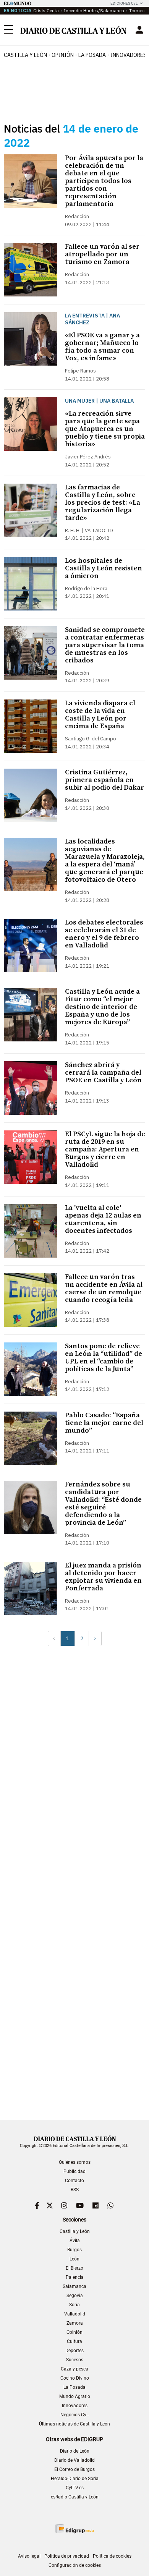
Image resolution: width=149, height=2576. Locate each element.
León (74, 2259)
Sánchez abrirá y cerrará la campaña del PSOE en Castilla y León (103, 1073)
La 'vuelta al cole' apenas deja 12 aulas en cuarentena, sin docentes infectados (103, 1219)
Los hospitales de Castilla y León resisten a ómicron (104, 568)
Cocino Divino (75, 2378)
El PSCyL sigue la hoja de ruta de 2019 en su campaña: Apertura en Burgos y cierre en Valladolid (105, 1149)
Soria (74, 2305)
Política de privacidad (67, 2556)
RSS (75, 2190)
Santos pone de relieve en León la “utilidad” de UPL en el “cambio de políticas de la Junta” (104, 1358)
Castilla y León (25, 55)
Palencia (75, 2277)
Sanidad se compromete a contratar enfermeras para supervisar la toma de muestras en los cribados (105, 645)
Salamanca (74, 2286)
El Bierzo (74, 2268)
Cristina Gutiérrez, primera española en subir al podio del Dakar (104, 780)
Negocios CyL (74, 2415)
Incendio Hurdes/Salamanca (94, 11)
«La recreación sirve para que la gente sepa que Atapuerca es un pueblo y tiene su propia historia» (105, 429)
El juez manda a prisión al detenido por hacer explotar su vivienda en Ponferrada (103, 1577)
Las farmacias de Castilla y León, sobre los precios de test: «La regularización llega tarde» (103, 503)
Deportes (74, 2351)
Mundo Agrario (75, 2396)
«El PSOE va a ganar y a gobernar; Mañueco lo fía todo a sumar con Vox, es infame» (102, 347)
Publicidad (74, 2171)
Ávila (75, 2241)
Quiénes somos (75, 2162)
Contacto (74, 2181)
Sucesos (75, 2360)
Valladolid (75, 2314)
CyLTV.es (75, 2488)
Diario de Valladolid (74, 2460)
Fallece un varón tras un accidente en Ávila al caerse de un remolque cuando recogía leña (104, 1288)
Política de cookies (112, 2556)
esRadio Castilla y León (75, 2497)
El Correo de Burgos (74, 2469)
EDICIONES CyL (124, 3)
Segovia (75, 2296)
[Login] (139, 30)
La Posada (92, 55)
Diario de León (75, 2451)
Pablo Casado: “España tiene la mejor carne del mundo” (104, 1423)
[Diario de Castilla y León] (73, 30)
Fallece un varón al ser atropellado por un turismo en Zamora (102, 254)
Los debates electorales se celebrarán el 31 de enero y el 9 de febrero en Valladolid (104, 934)
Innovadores (75, 2406)
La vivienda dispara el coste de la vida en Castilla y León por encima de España (100, 715)
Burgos (74, 2250)
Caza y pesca (74, 2369)
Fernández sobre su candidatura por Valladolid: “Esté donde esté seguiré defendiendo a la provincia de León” (103, 1503)
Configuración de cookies (75, 2565)
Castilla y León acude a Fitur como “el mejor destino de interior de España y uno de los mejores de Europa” (102, 1007)
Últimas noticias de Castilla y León (74, 2424)
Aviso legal (29, 2556)
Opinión (63, 55)
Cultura (74, 2341)
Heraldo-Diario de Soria (75, 2479)
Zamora (75, 2323)
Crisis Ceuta (46, 11)
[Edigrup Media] (74, 2528)
